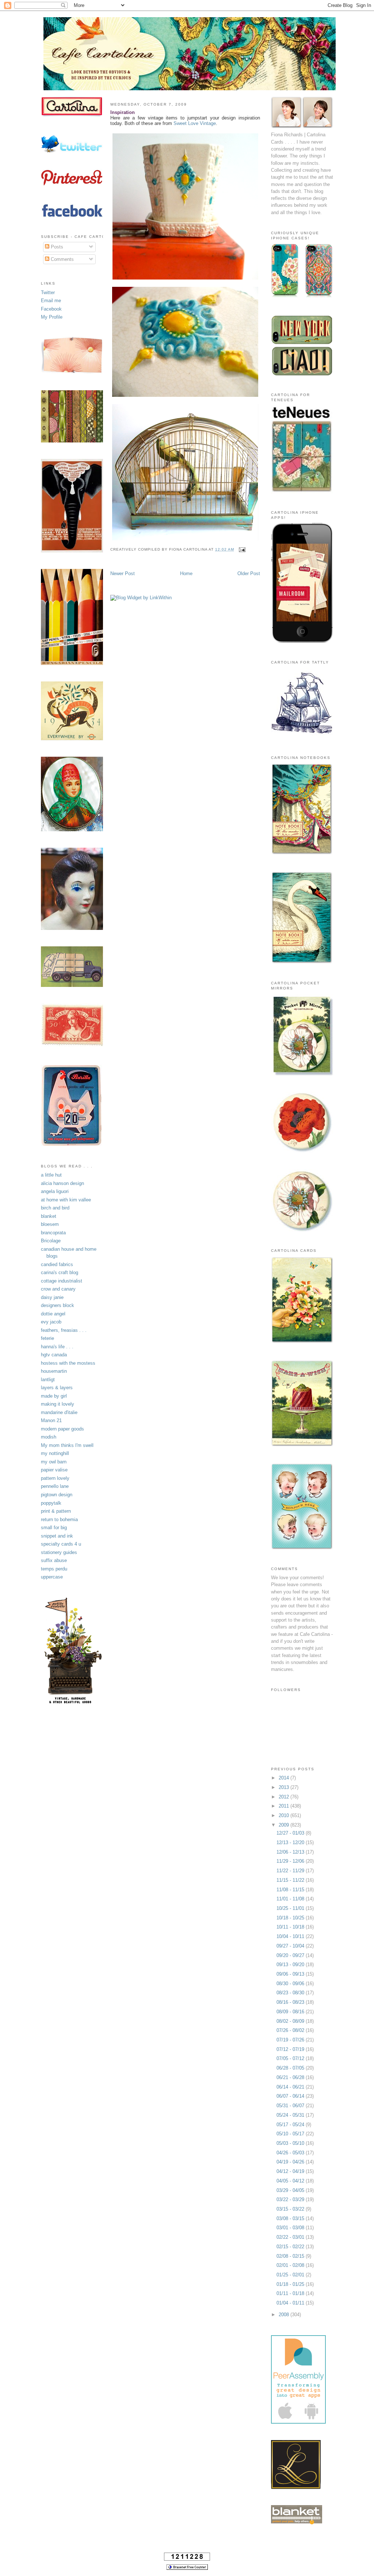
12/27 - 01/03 (291, 1833)
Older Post (249, 573)
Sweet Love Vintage (195, 123)
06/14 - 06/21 (291, 2087)
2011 (285, 1806)
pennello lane (55, 1486)
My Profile (52, 317)
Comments (62, 259)
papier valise (54, 1470)
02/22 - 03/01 (291, 2237)
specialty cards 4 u (61, 1544)
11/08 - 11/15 (291, 1890)
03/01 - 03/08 (291, 2228)
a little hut (51, 1175)
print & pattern (56, 1511)
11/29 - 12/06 (291, 1861)
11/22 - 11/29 (291, 1871)
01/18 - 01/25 (291, 2284)
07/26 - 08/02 (291, 2030)
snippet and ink (57, 1536)
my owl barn (54, 1462)
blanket (49, 1216)
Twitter (48, 292)
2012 (285, 1797)
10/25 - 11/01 (291, 1908)
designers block (58, 1305)
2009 (285, 1825)
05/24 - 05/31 (291, 2115)
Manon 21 (51, 1420)
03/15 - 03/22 (291, 2209)
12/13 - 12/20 (291, 1842)
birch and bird (55, 1208)
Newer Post (123, 573)
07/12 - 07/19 (291, 2049)
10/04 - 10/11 (291, 1936)
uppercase (52, 1577)
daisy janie (52, 1297)
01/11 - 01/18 (291, 2293)
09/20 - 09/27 (291, 1955)
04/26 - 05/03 (291, 2153)
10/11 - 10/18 (291, 1927)
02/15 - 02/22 (291, 2247)
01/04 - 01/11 (291, 2303)
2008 (285, 2315)
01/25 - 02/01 (291, 2275)
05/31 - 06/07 (291, 2106)
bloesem (50, 1224)
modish (49, 1437)
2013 (285, 1787)
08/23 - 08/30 (291, 1993)
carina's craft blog (60, 1272)
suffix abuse (54, 1560)
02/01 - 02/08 (291, 2265)
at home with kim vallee (66, 1200)
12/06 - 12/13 (291, 1852)
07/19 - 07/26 (291, 2040)
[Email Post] (241, 549)
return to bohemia (59, 1519)
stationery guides (59, 1552)
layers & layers (57, 1388)
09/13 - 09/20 (291, 1965)
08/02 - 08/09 (291, 2021)
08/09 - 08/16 (291, 2012)
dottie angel (53, 1314)
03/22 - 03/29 (291, 2199)
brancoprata (53, 1233)
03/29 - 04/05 (291, 2190)
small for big (54, 1528)
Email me (51, 301)
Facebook (51, 309)
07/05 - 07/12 (291, 2058)
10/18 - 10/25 (291, 1918)
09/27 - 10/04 (291, 1946)
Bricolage (51, 1241)
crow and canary (58, 1289)
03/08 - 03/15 (291, 2218)
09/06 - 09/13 (291, 1974)
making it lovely (58, 1404)
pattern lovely (55, 1478)
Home (186, 573)
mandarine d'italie (59, 1412)
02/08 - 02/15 (291, 2256)
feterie (47, 1338)
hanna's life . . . (57, 1347)
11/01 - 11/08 (291, 1899)
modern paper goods (62, 1429)
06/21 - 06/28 (291, 2077)
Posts (56, 247)
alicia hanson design (62, 1183)
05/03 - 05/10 (291, 2143)
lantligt (48, 1380)
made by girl (54, 1396)
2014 (285, 1778)
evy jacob (51, 1322)
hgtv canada (54, 1355)
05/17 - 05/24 (291, 2125)
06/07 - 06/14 (291, 2096)
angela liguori (55, 1191)
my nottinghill (55, 1453)
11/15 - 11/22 (291, 1880)
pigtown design (57, 1495)
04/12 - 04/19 (291, 2171)
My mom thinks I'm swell (67, 1445)
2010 (285, 1815)
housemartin (54, 1371)
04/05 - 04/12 (291, 2181)
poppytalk (51, 1503)
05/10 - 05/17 (291, 2134)
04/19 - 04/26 (291, 2162)
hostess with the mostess (68, 1363)
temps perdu (54, 1569)
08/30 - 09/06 (291, 1984)
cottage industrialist (62, 1281)
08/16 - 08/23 (291, 2002)
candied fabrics (57, 1264)
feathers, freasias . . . (64, 1330)
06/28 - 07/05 (291, 2068)
